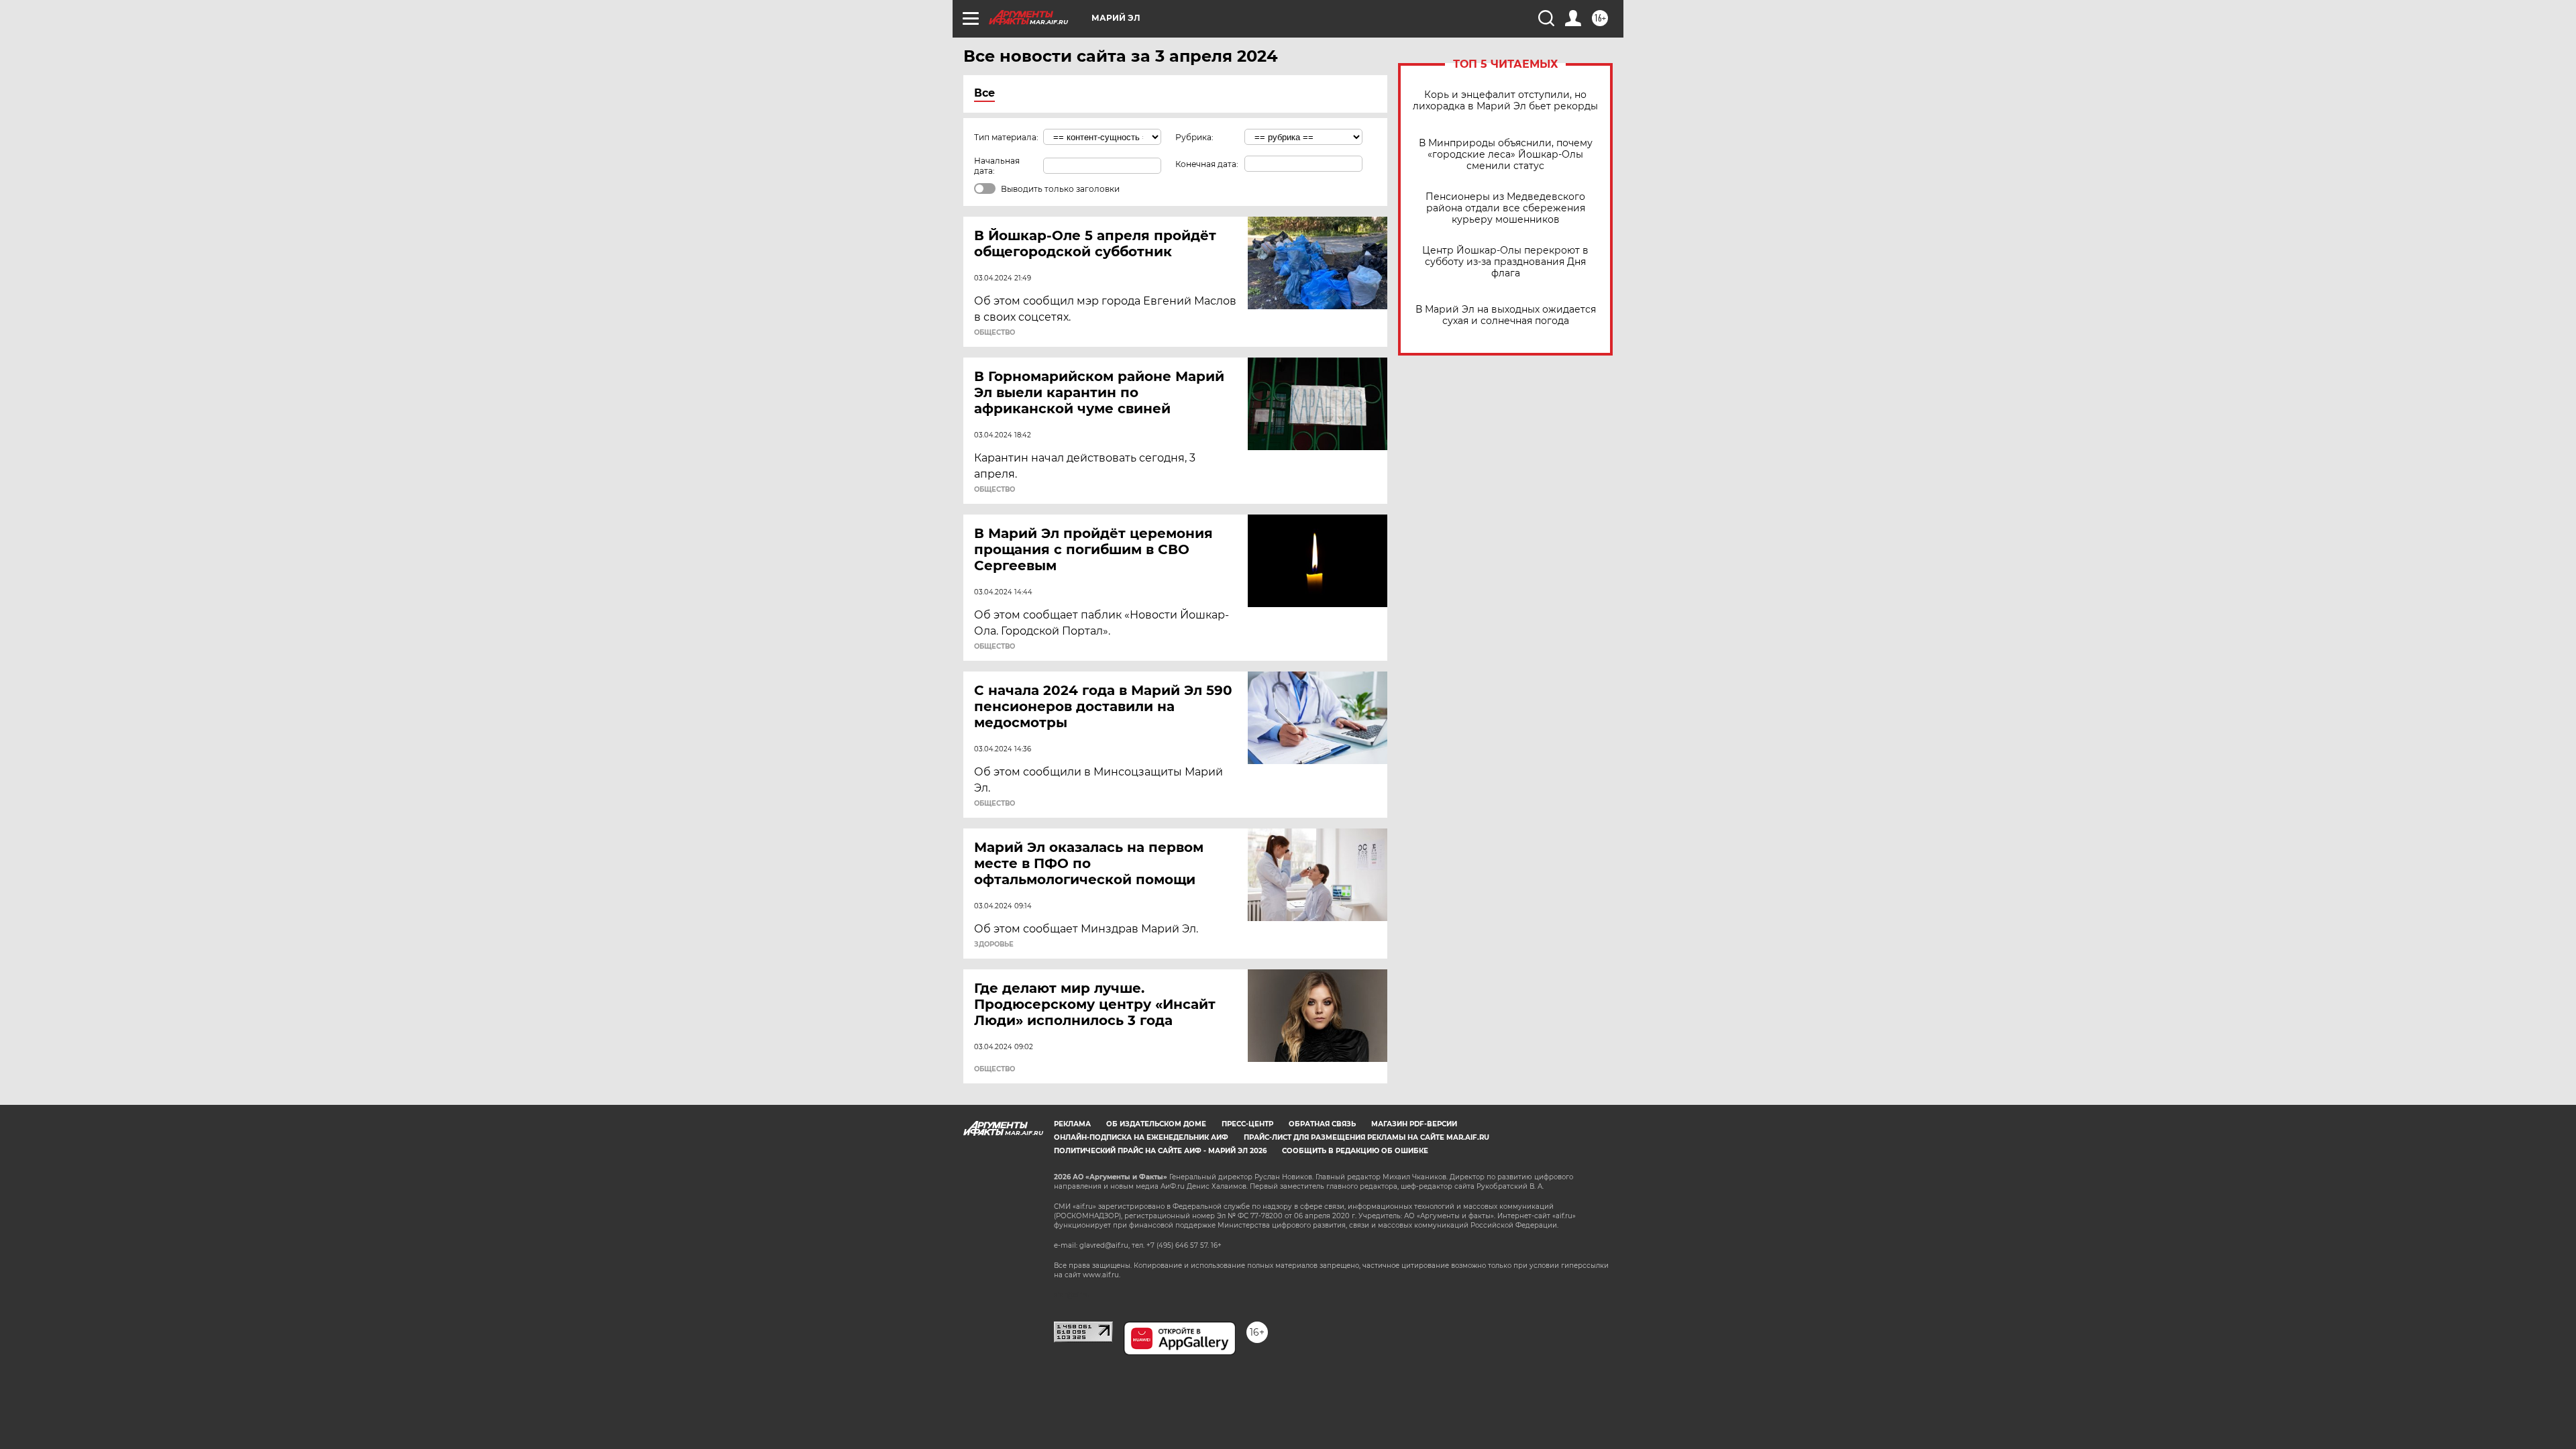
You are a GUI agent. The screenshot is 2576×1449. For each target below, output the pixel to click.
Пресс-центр (1247, 1124)
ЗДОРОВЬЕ (994, 945)
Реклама (1072, 1124)
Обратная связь (1322, 1124)
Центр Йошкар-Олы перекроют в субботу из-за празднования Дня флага (1505, 262)
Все (984, 93)
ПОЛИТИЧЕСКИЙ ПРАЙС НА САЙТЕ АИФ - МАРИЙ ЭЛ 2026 (1160, 1151)
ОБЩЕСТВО (995, 333)
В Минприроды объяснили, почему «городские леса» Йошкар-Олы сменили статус (1506, 155)
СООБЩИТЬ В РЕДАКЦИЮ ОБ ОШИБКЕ (1355, 1151)
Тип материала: (1006, 137)
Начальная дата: (997, 166)
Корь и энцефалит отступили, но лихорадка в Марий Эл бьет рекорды (1505, 101)
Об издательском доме (1156, 1124)
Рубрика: (1194, 137)
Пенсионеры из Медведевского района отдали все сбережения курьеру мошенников (1505, 208)
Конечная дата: (1207, 164)
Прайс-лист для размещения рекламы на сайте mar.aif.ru (1366, 1137)
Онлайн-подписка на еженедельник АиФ (1141, 1137)
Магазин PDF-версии (1414, 1124)
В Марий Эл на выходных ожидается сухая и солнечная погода (1506, 315)
